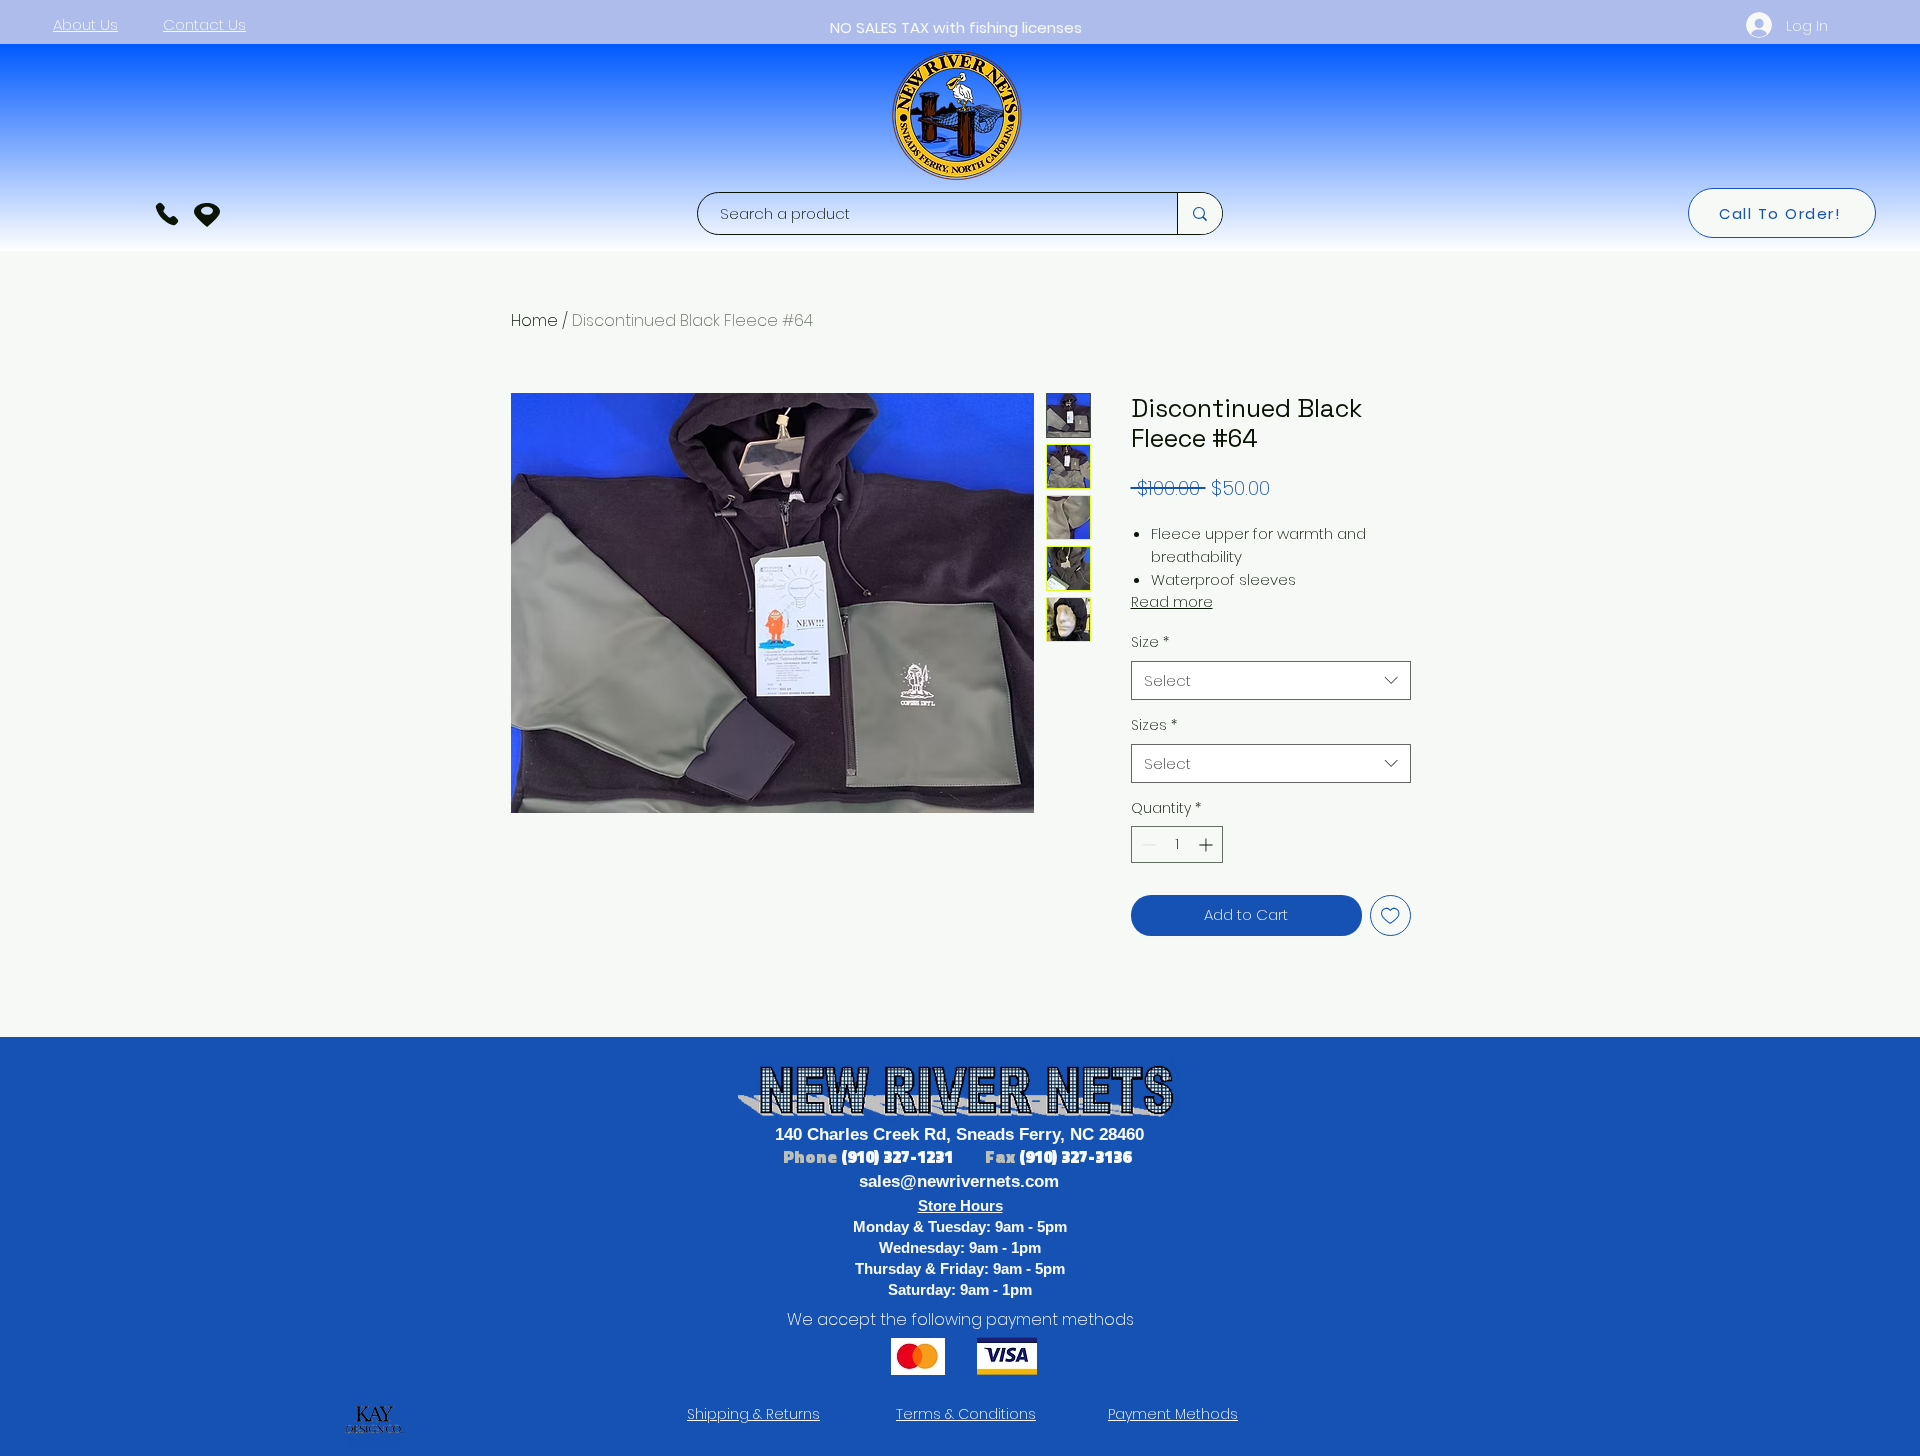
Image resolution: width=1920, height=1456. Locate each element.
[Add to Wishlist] (1390, 915)
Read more (1172, 602)
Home (534, 320)
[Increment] (1207, 844)
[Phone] (167, 214)
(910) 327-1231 (899, 1157)
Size (1150, 642)
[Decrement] (1146, 844)
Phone (812, 1157)
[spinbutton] (1177, 844)
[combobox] (1271, 680)
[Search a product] (1199, 213)
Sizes (1154, 725)
